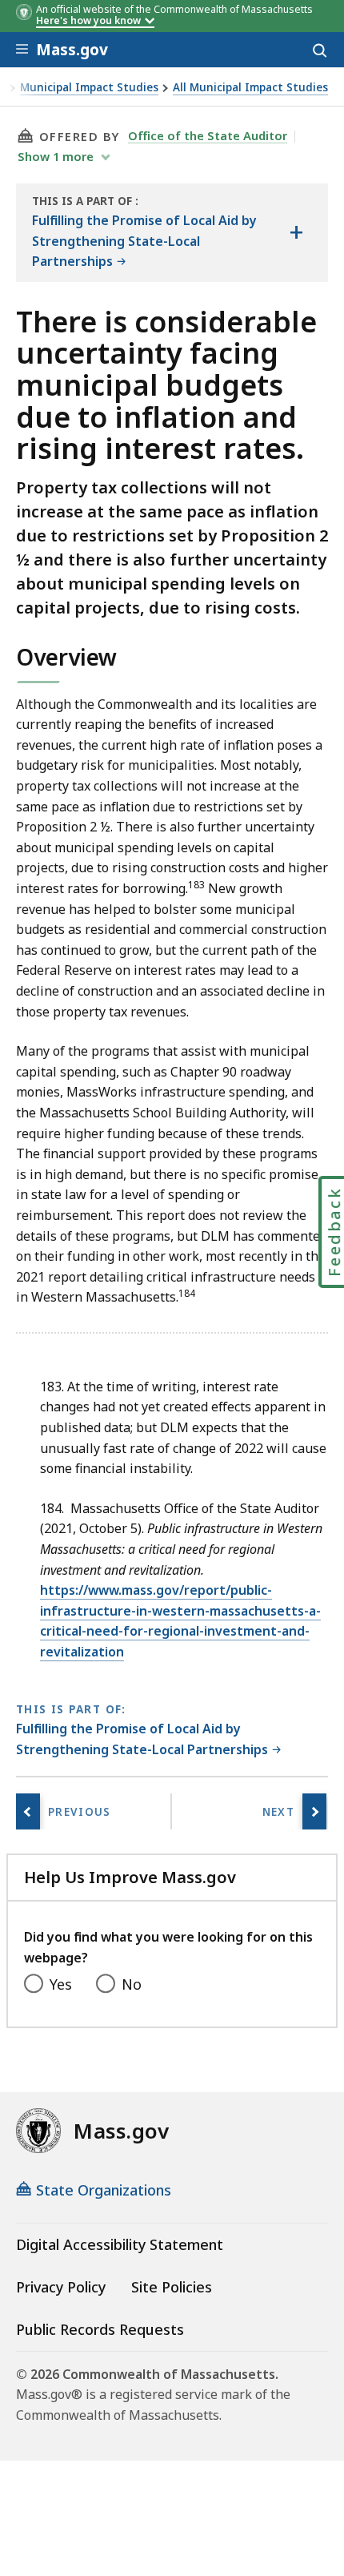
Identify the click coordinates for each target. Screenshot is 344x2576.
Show (56, 156)
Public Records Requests (100, 2329)
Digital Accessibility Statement (120, 2244)
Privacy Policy (61, 2287)
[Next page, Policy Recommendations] (314, 1811)
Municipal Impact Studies (89, 88)
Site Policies (172, 2287)
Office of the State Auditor (208, 135)
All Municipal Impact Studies (250, 88)
